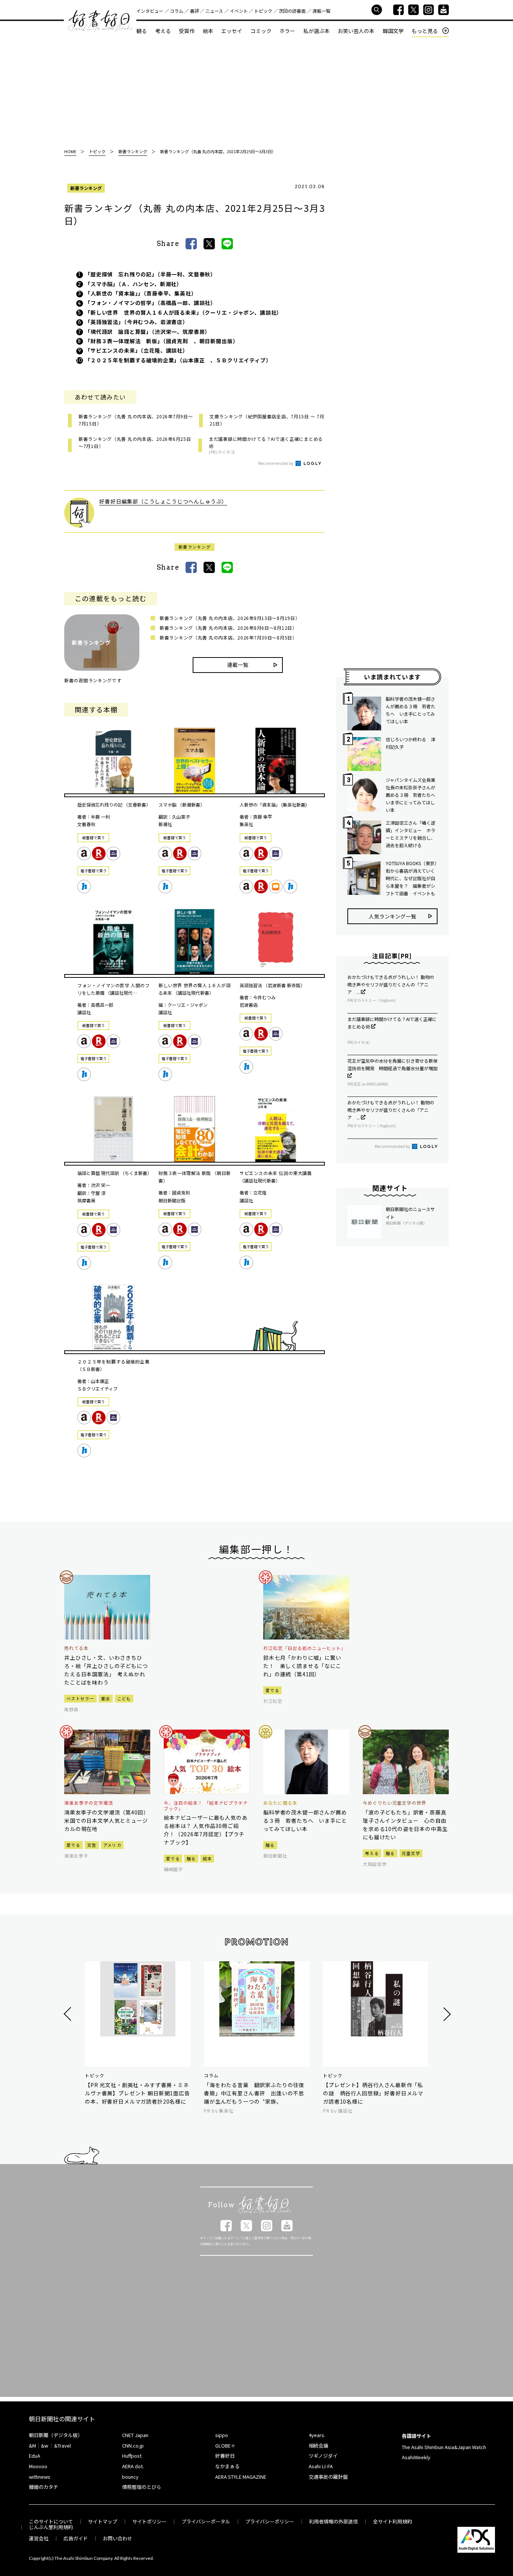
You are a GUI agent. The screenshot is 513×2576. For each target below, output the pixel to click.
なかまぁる (227, 2466)
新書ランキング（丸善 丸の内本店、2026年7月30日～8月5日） (228, 637)
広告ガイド (76, 2538)
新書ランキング (86, 188)
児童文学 (411, 1853)
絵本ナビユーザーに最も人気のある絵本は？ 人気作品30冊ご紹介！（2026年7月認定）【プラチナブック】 (206, 1830)
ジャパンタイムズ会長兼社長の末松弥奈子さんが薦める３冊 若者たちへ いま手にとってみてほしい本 (412, 795)
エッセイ (232, 31)
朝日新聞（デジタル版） (56, 2435)
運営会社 (39, 2538)
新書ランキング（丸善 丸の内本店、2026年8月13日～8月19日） (230, 618)
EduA (35, 2456)
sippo (222, 2435)
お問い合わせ (118, 2538)
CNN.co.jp (133, 2446)
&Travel (63, 2446)
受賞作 (187, 31)
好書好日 (100, 21)
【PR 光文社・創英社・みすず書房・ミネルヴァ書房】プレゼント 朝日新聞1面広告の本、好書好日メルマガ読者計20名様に (137, 2093)
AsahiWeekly (416, 2457)
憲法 (106, 1698)
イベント (239, 11)
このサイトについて (51, 2521)
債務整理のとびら (142, 2487)
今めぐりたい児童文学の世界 (394, 1803)
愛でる (272, 1690)
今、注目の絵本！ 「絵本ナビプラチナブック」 (206, 1806)
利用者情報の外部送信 (333, 2521)
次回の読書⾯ (292, 11)
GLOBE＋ (225, 2446)
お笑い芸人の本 (356, 31)
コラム (177, 11)
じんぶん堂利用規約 (51, 2527)
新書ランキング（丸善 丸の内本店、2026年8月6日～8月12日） (228, 628)
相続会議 (318, 2446)
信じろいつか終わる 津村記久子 (410, 743)
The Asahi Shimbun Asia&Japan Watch (444, 2447)
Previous (69, 2014)
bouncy (130, 2477)
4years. (317, 2435)
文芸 (92, 1845)
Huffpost (132, 2456)
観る (142, 31)
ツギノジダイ (323, 2456)
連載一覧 (321, 11)
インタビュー (150, 11)
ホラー (287, 31)
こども (124, 1698)
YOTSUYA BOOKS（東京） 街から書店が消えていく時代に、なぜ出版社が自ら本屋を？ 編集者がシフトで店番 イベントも (412, 878)
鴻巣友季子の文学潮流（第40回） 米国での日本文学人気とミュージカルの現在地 (107, 1820)
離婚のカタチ (44, 2487)
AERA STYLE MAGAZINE (241, 2477)
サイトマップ (103, 2521)
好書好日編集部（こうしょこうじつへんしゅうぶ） (163, 501)
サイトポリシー (149, 2521)
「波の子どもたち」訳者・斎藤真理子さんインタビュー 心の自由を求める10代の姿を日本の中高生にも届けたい (405, 1825)
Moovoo (38, 2466)
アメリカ (112, 1845)
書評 (195, 11)
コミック (261, 31)
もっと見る (425, 31)
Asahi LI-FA (321, 2466)
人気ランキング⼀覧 (392, 916)
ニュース (214, 11)
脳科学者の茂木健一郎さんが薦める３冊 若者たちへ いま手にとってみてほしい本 (410, 710)
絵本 (208, 31)
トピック (263, 11)
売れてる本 (76, 1648)
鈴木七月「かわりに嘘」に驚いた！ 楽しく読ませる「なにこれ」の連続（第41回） (302, 1666)
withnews (40, 2477)
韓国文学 (393, 31)
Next (446, 2014)
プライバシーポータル (206, 2521)
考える (163, 31)
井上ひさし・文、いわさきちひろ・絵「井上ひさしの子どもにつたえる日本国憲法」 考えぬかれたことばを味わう (106, 1670)
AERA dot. (133, 2466)
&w (45, 2446)
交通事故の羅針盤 (328, 2477)
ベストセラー (80, 1698)
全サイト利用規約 (392, 2521)
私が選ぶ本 (317, 31)
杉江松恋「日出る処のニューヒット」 (305, 1648)
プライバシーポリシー (270, 2521)
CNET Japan (135, 2435)
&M (32, 2446)
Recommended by (276, 463)
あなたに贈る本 (280, 1803)
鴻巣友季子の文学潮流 (89, 1803)
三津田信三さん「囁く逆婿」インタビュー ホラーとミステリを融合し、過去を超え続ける (410, 834)
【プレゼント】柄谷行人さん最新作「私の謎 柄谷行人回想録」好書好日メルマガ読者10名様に (373, 2093)
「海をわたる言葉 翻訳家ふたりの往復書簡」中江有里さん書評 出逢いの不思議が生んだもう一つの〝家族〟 (254, 2093)
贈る (191, 1858)
